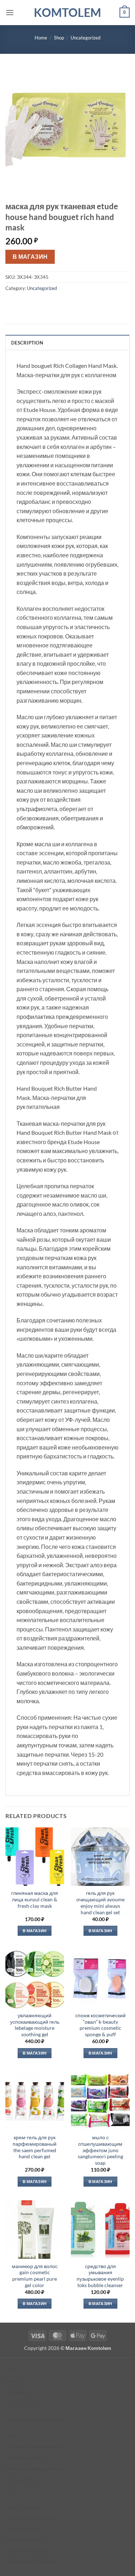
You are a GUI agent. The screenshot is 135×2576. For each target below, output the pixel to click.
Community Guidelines (31, 2562)
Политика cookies (26, 2458)
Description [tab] (27, 343)
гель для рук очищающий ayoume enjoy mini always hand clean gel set (100, 1903)
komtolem (67, 13)
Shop (59, 38)
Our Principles (22, 2507)
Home (41, 38)
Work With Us (22, 2529)
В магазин (30, 257)
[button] (10, 12)
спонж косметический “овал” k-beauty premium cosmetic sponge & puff (100, 2025)
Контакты (17, 2392)
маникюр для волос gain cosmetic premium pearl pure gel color (35, 2276)
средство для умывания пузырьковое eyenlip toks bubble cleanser (100, 2276)
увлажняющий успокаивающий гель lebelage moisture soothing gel (35, 2025)
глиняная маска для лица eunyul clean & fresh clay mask (35, 1899)
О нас (12, 2381)
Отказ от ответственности (35, 2469)
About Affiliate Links (29, 2551)
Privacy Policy (22, 2480)
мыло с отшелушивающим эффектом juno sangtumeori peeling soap (100, 2150)
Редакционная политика (34, 2419)
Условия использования (34, 2447)
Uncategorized (85, 38)
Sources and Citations (30, 2518)
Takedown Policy (24, 2540)
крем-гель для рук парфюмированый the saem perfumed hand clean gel (35, 2147)
